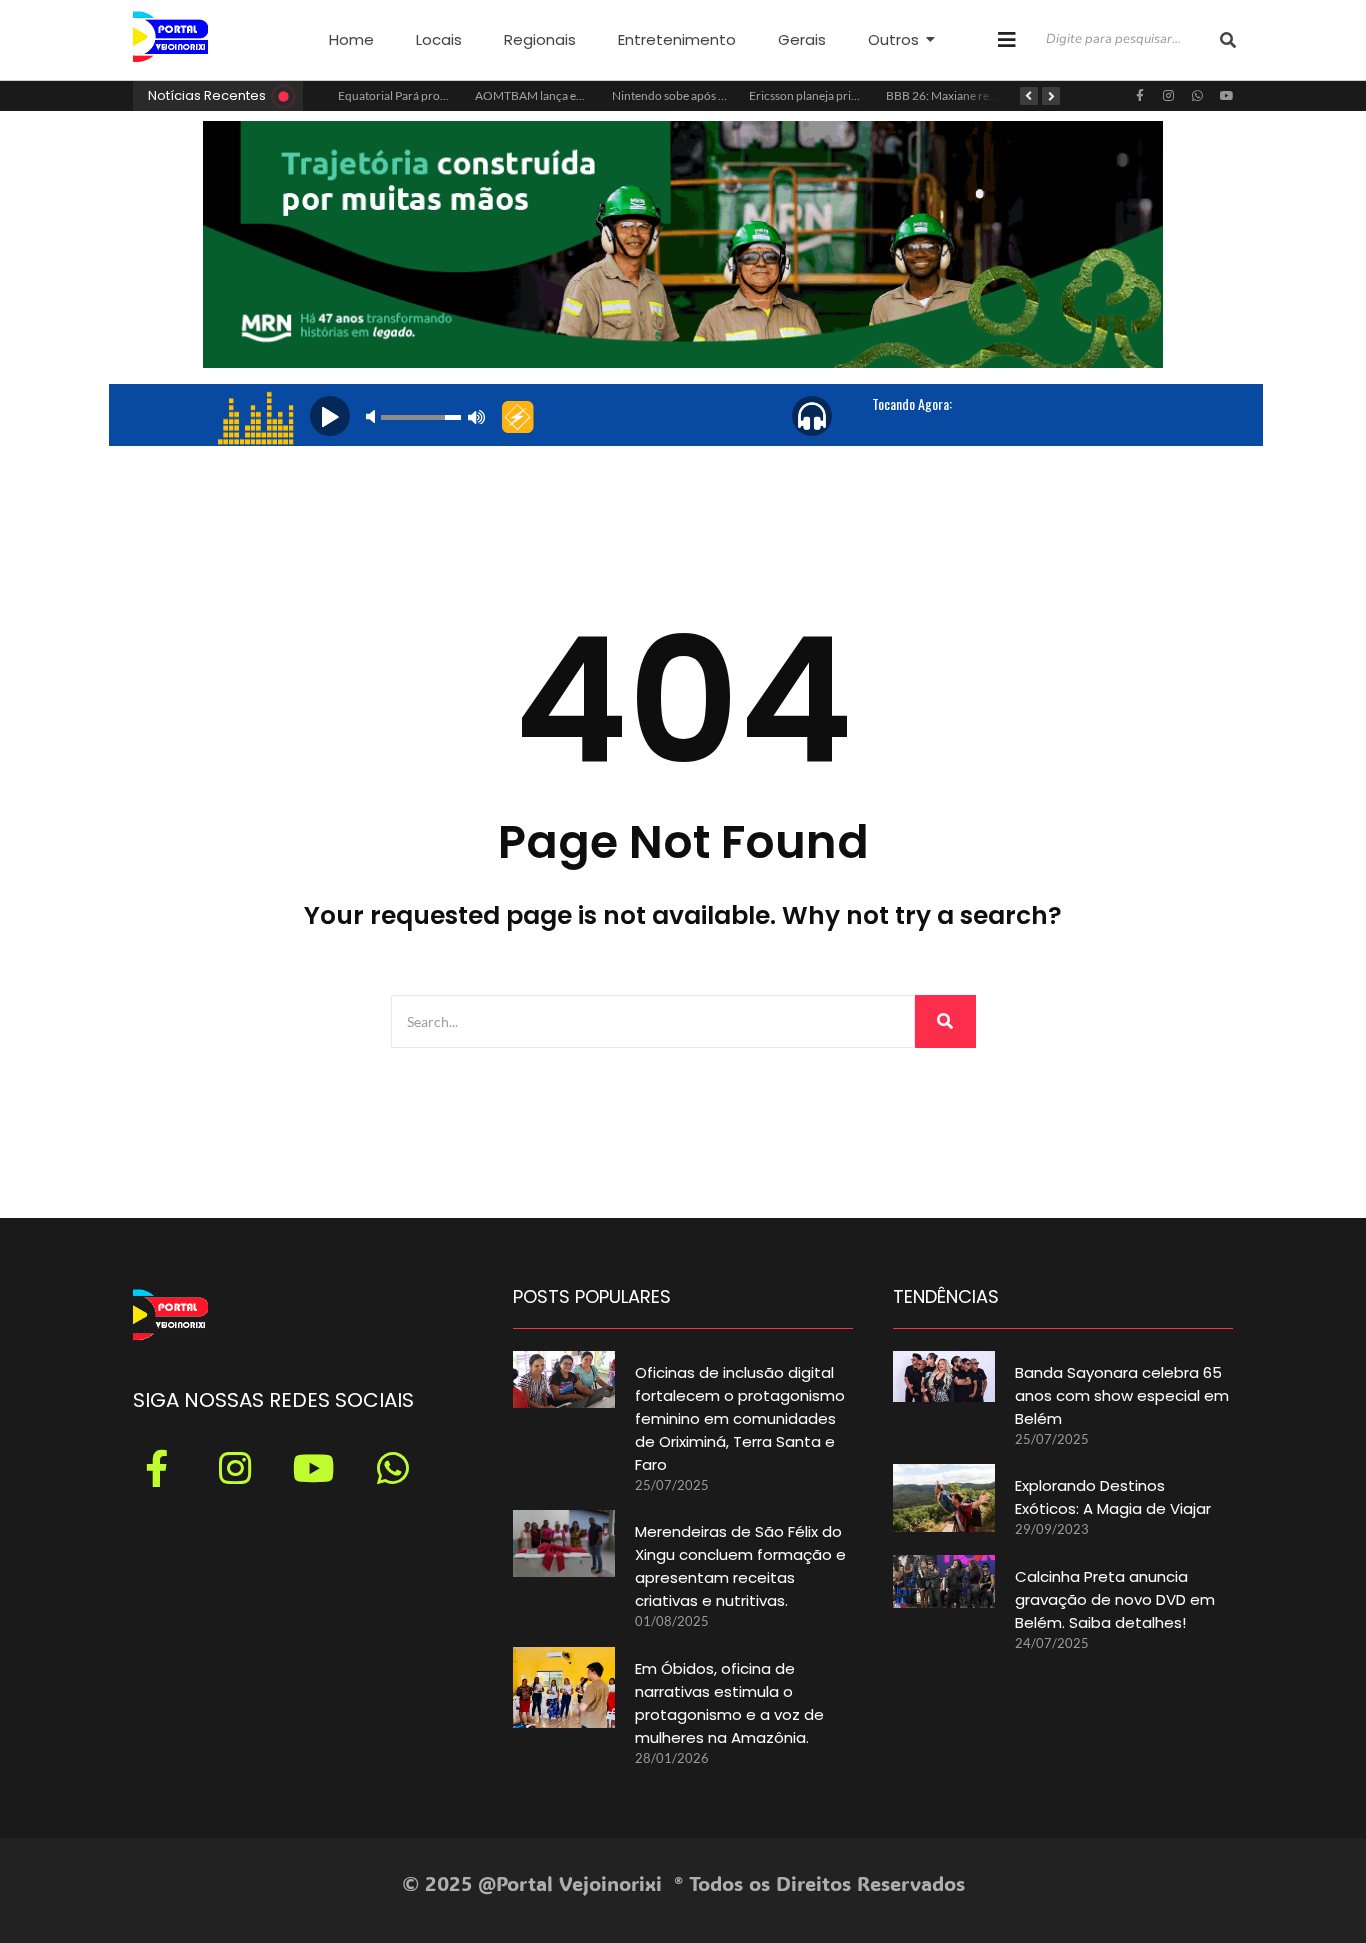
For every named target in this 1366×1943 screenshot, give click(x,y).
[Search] (945, 1021)
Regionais (540, 39)
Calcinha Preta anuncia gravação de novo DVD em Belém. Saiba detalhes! (1115, 1599)
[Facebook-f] (1140, 96)
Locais (439, 39)
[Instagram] (1169, 96)
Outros (893, 39)
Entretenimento (677, 39)
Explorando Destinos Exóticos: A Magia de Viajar (1113, 1497)
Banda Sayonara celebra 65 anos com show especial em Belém (1122, 1395)
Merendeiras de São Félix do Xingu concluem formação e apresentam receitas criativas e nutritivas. (740, 1566)
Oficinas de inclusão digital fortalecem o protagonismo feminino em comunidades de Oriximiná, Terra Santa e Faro (740, 1418)
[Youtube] (1227, 96)
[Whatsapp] (1198, 96)
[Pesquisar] (1228, 40)
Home (351, 39)
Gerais (802, 39)
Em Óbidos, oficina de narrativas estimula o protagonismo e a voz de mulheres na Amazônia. (729, 1703)
